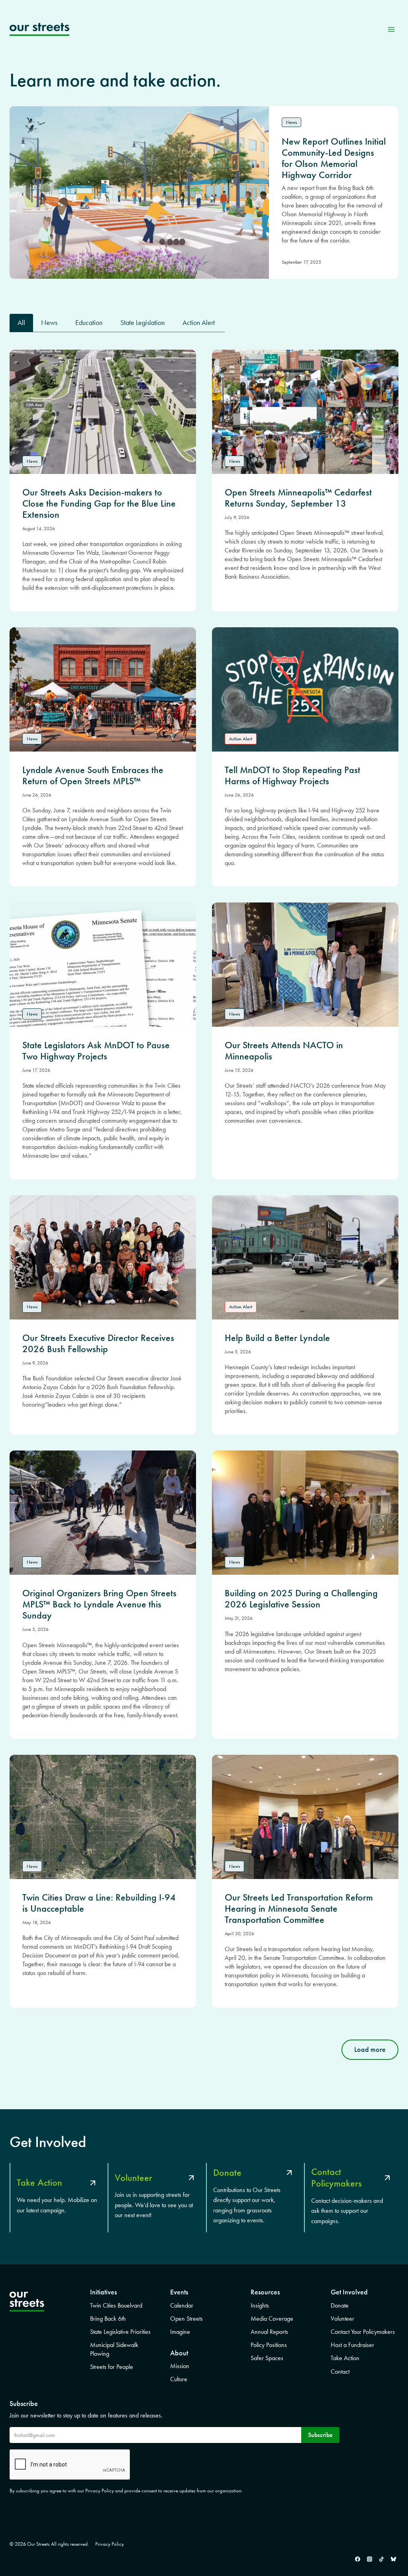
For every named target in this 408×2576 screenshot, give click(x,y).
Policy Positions (269, 2345)
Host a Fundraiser (352, 2345)
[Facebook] (357, 2559)
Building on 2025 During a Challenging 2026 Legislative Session (301, 1599)
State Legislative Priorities (120, 2332)
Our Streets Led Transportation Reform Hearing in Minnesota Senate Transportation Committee (299, 1909)
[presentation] (103, 412)
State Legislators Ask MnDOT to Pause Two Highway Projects (96, 1051)
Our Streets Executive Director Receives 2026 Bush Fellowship (98, 1343)
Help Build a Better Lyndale (277, 1338)
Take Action (345, 2358)
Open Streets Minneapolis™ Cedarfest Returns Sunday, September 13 (298, 498)
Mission (180, 2366)
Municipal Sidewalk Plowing (114, 2349)
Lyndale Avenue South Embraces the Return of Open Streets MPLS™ (93, 775)
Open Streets (186, 2319)
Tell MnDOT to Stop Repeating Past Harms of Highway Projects (292, 775)
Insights (260, 2305)
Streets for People (112, 2367)
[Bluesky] (393, 2559)
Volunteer (342, 2319)
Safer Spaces (267, 2358)
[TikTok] (381, 2559)
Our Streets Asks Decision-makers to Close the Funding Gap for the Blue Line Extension (99, 503)
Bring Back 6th (108, 2319)
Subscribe (320, 2435)
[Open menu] (391, 29)
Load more (370, 2049)
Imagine (180, 2332)
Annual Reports (269, 2332)
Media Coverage (272, 2319)
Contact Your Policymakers (363, 2332)
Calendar (182, 2305)
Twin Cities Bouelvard (116, 2305)
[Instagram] (369, 2559)
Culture (179, 2379)
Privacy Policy (110, 2544)
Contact (340, 2371)
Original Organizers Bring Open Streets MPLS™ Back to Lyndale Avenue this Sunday (99, 1604)
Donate (340, 2305)
